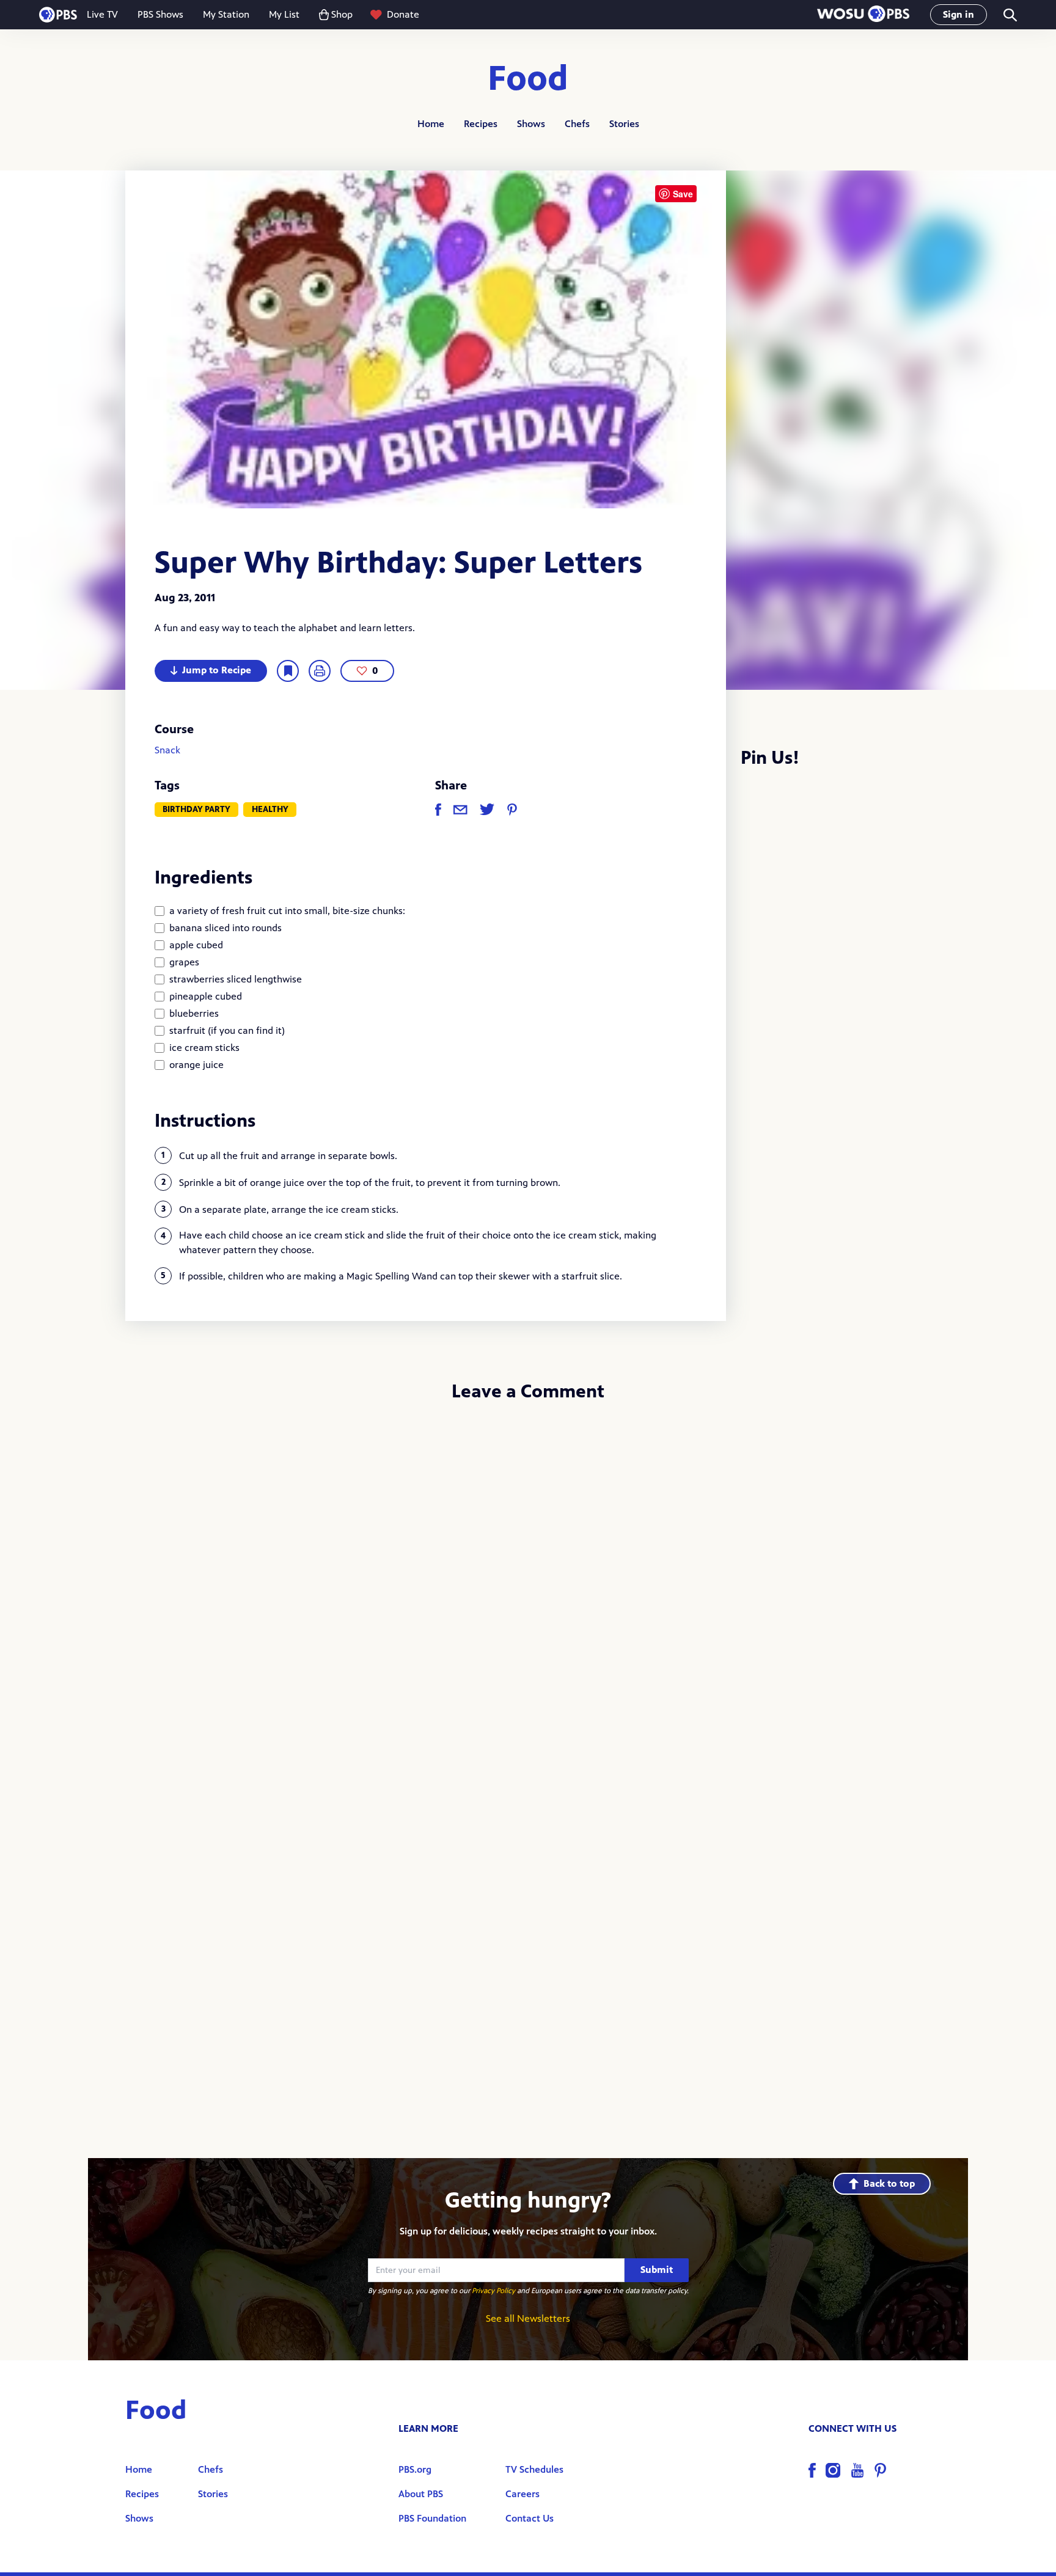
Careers (522, 2494)
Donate (403, 14)
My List (284, 14)
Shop (342, 14)
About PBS (421, 2494)
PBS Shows (160, 14)
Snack (167, 750)
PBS (58, 15)
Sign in (959, 14)
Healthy (270, 809)
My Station (226, 14)
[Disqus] (528, 1575)
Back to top (889, 2183)
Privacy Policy (493, 2291)
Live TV (102, 14)
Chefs (577, 124)
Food (528, 79)
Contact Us (530, 2518)
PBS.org (415, 2469)
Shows (531, 124)
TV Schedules (534, 2469)
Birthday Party (196, 809)
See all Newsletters (528, 2318)
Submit (657, 2270)
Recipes (481, 124)
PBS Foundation (432, 2518)
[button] (863, 15)
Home (431, 124)
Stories (624, 124)
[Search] (1009, 15)
